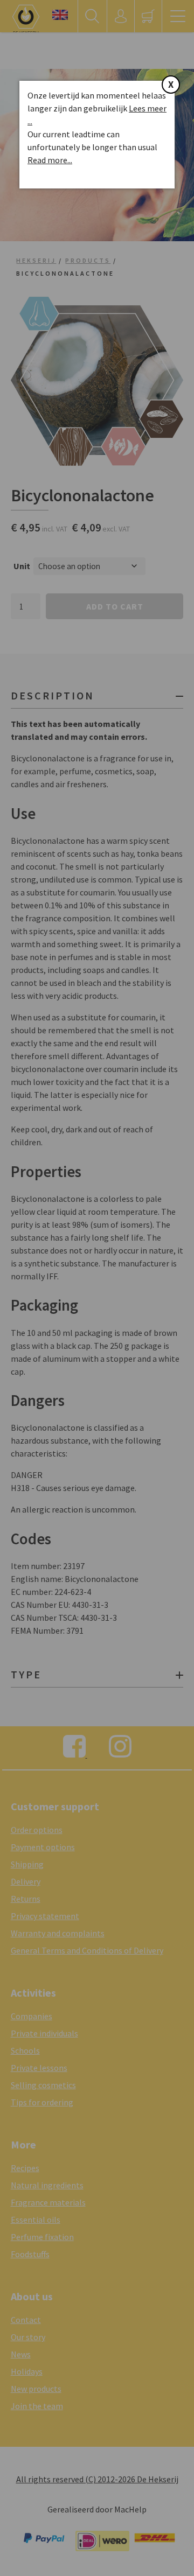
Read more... (50, 160)
